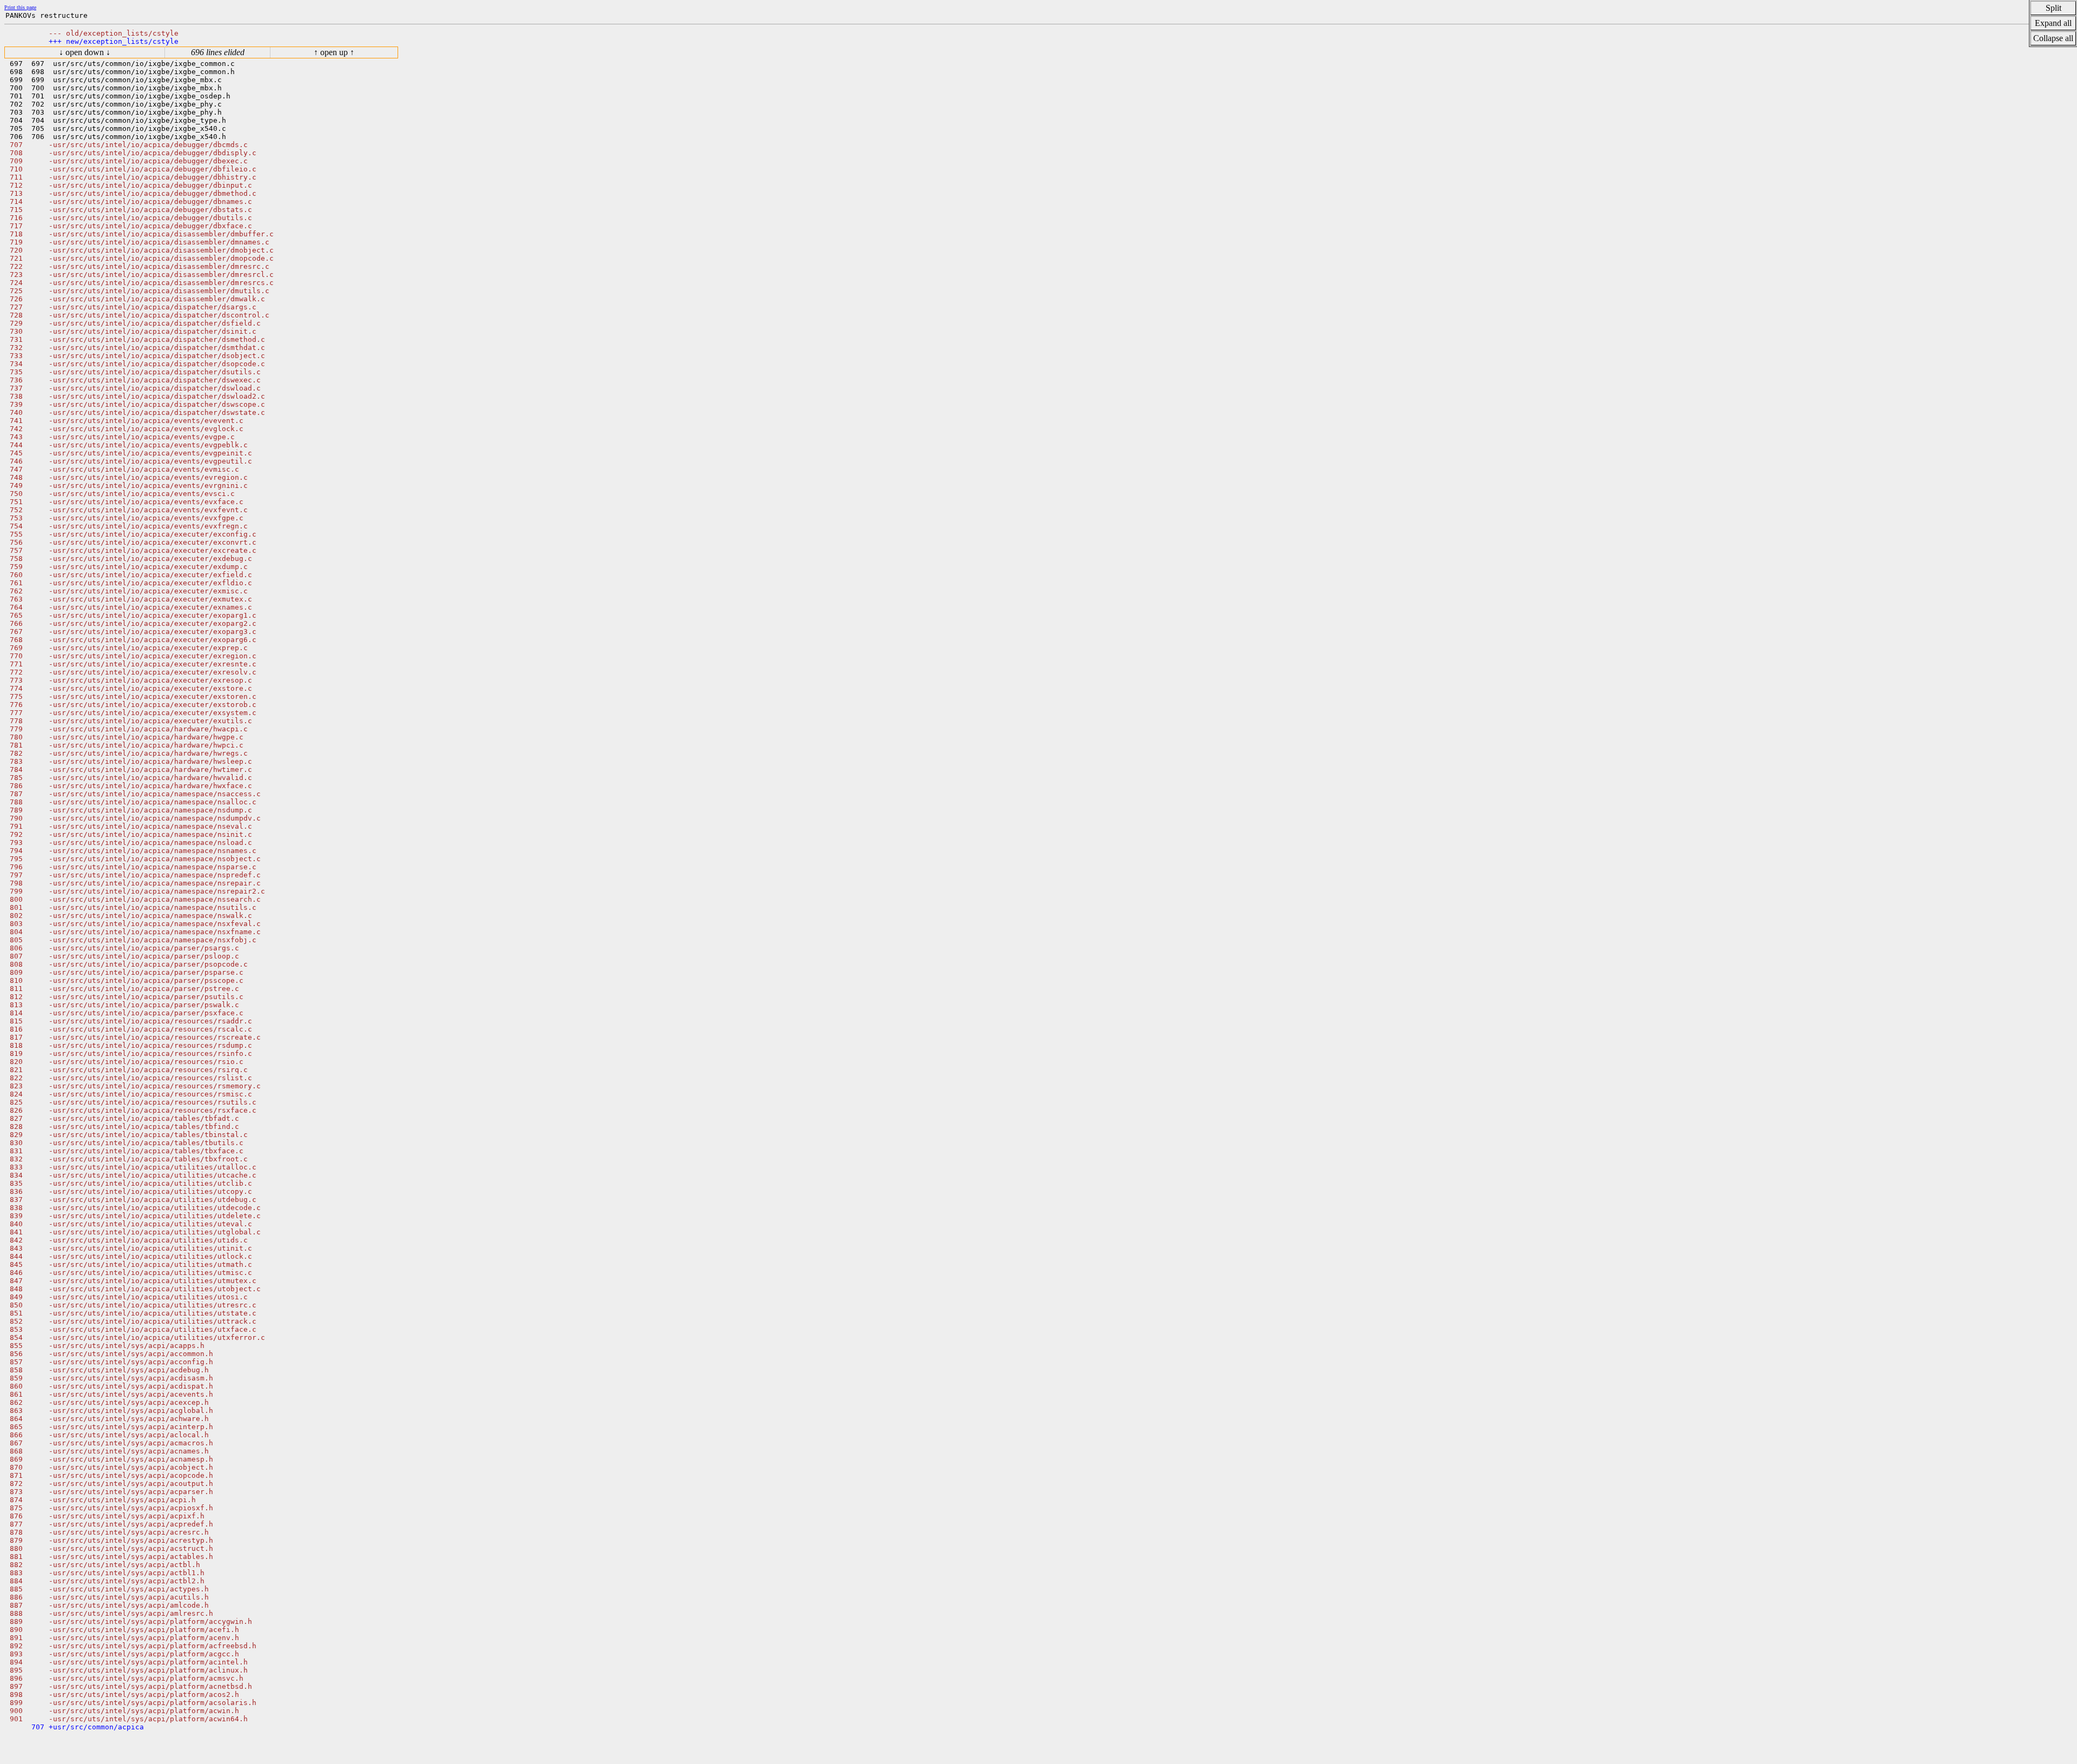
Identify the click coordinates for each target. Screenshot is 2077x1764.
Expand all (2053, 23)
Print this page (20, 7)
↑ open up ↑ (334, 52)
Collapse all (2053, 38)
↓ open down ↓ (85, 52)
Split (2053, 8)
